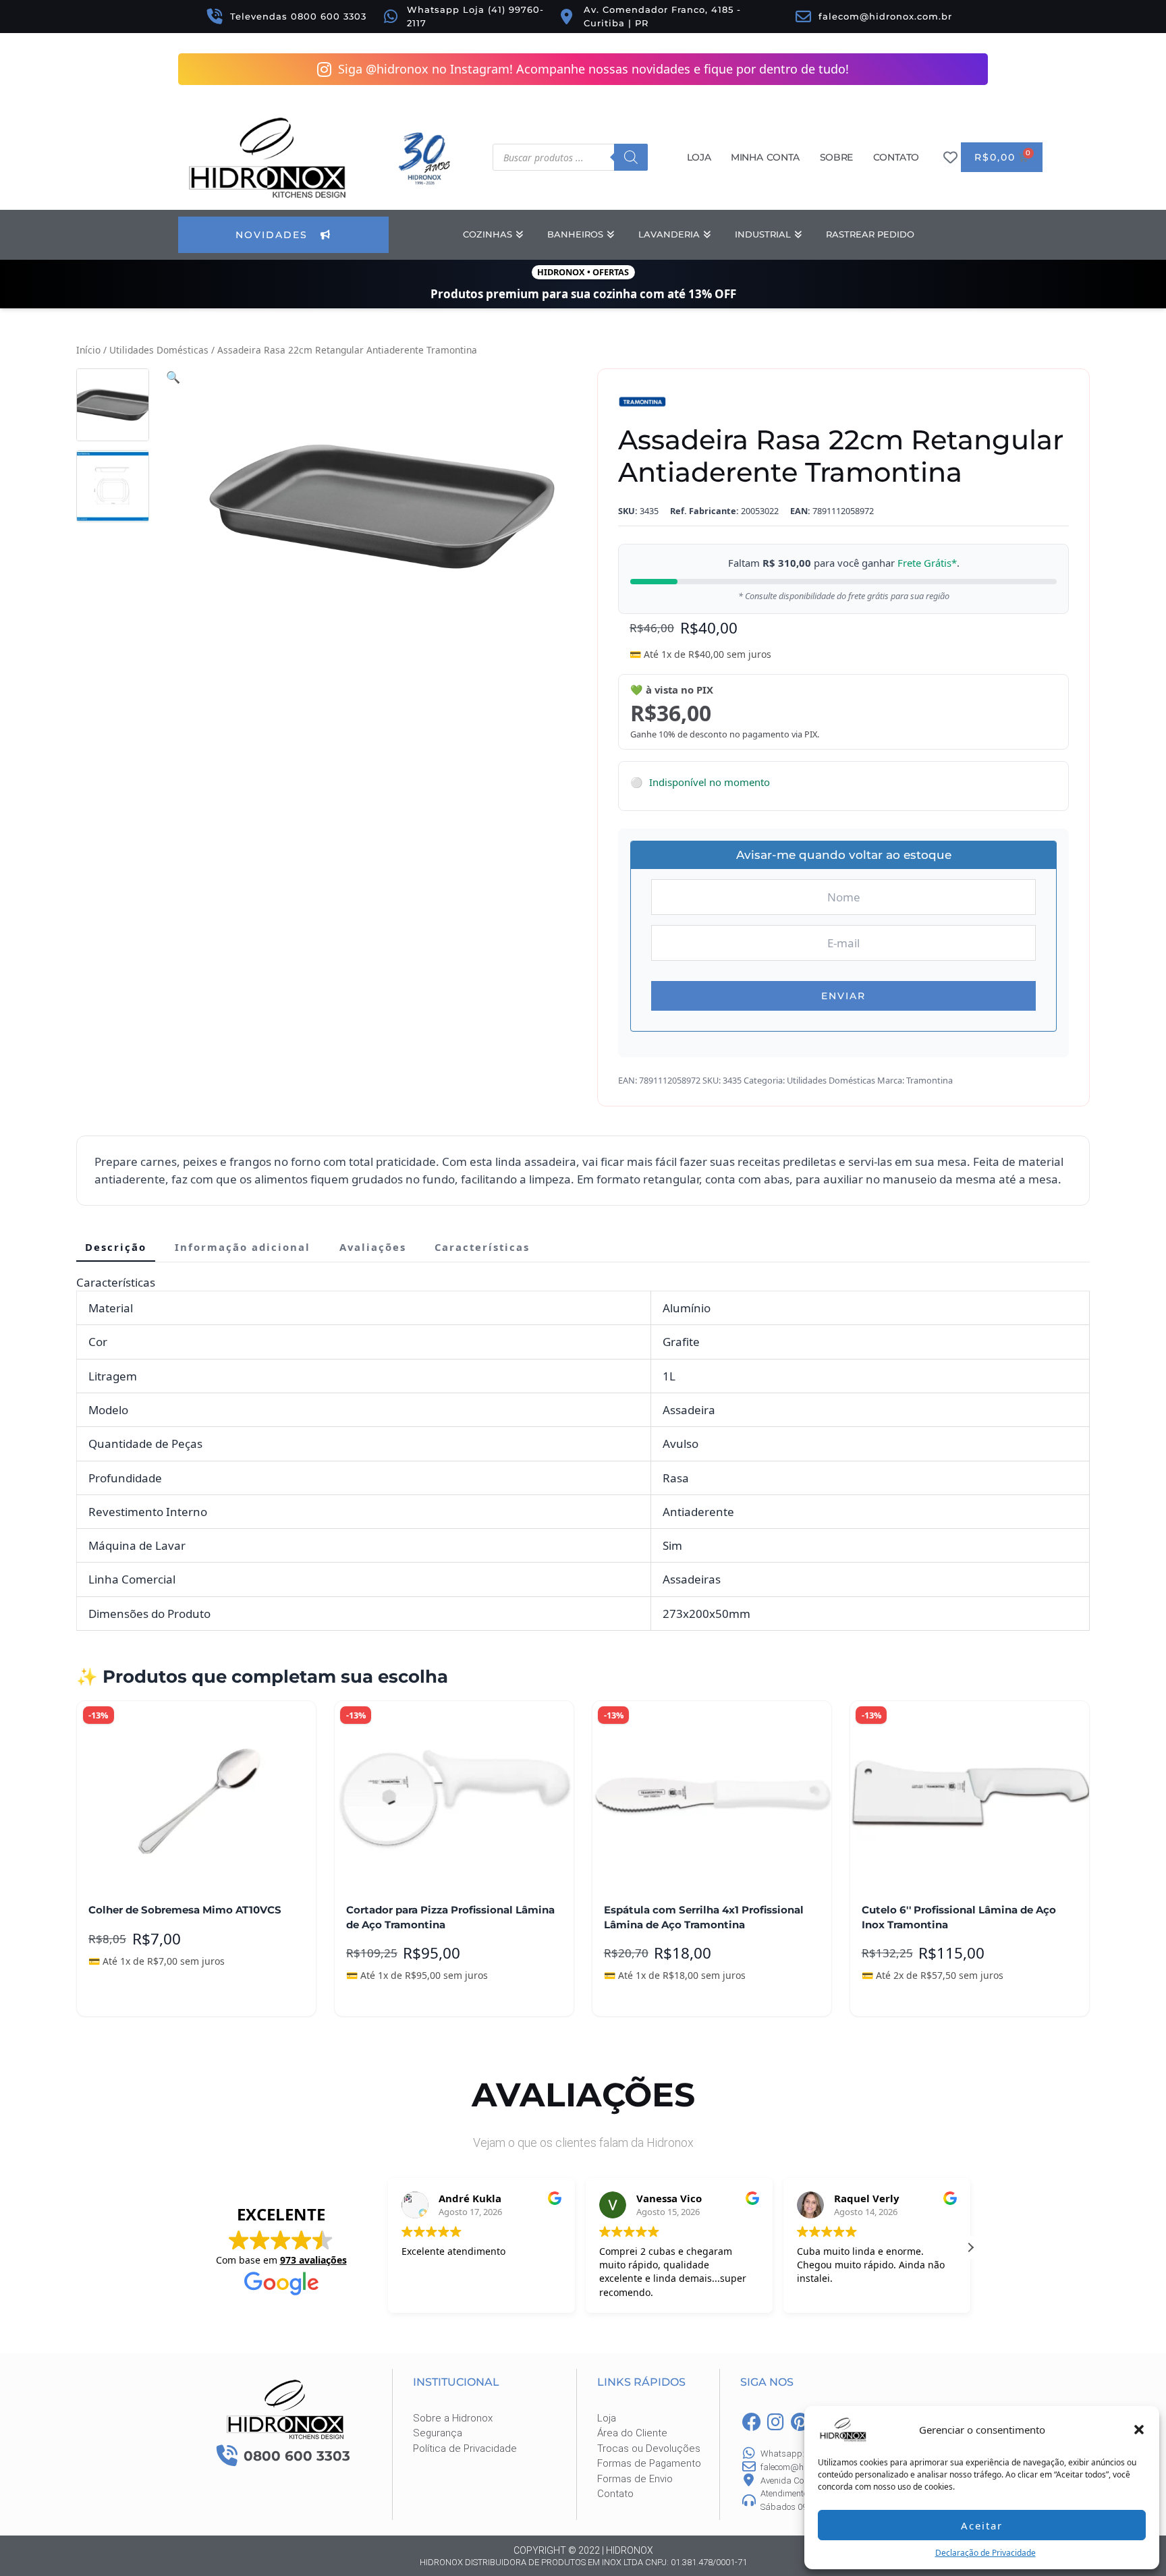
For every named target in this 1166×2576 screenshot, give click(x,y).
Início (88, 350)
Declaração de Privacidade (985, 2553)
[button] (1139, 2430)
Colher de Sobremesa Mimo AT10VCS (185, 1910)
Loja (699, 157)
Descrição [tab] (116, 1247)
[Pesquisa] (631, 157)
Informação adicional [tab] (243, 1247)
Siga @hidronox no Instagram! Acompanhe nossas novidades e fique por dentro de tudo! (593, 69)
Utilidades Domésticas (159, 350)
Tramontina (929, 1080)
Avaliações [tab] (373, 1247)
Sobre (836, 157)
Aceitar (982, 2525)
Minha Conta (765, 157)
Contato (896, 157)
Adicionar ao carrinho (150, 1996)
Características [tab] (482, 1247)
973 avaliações (313, 2260)
